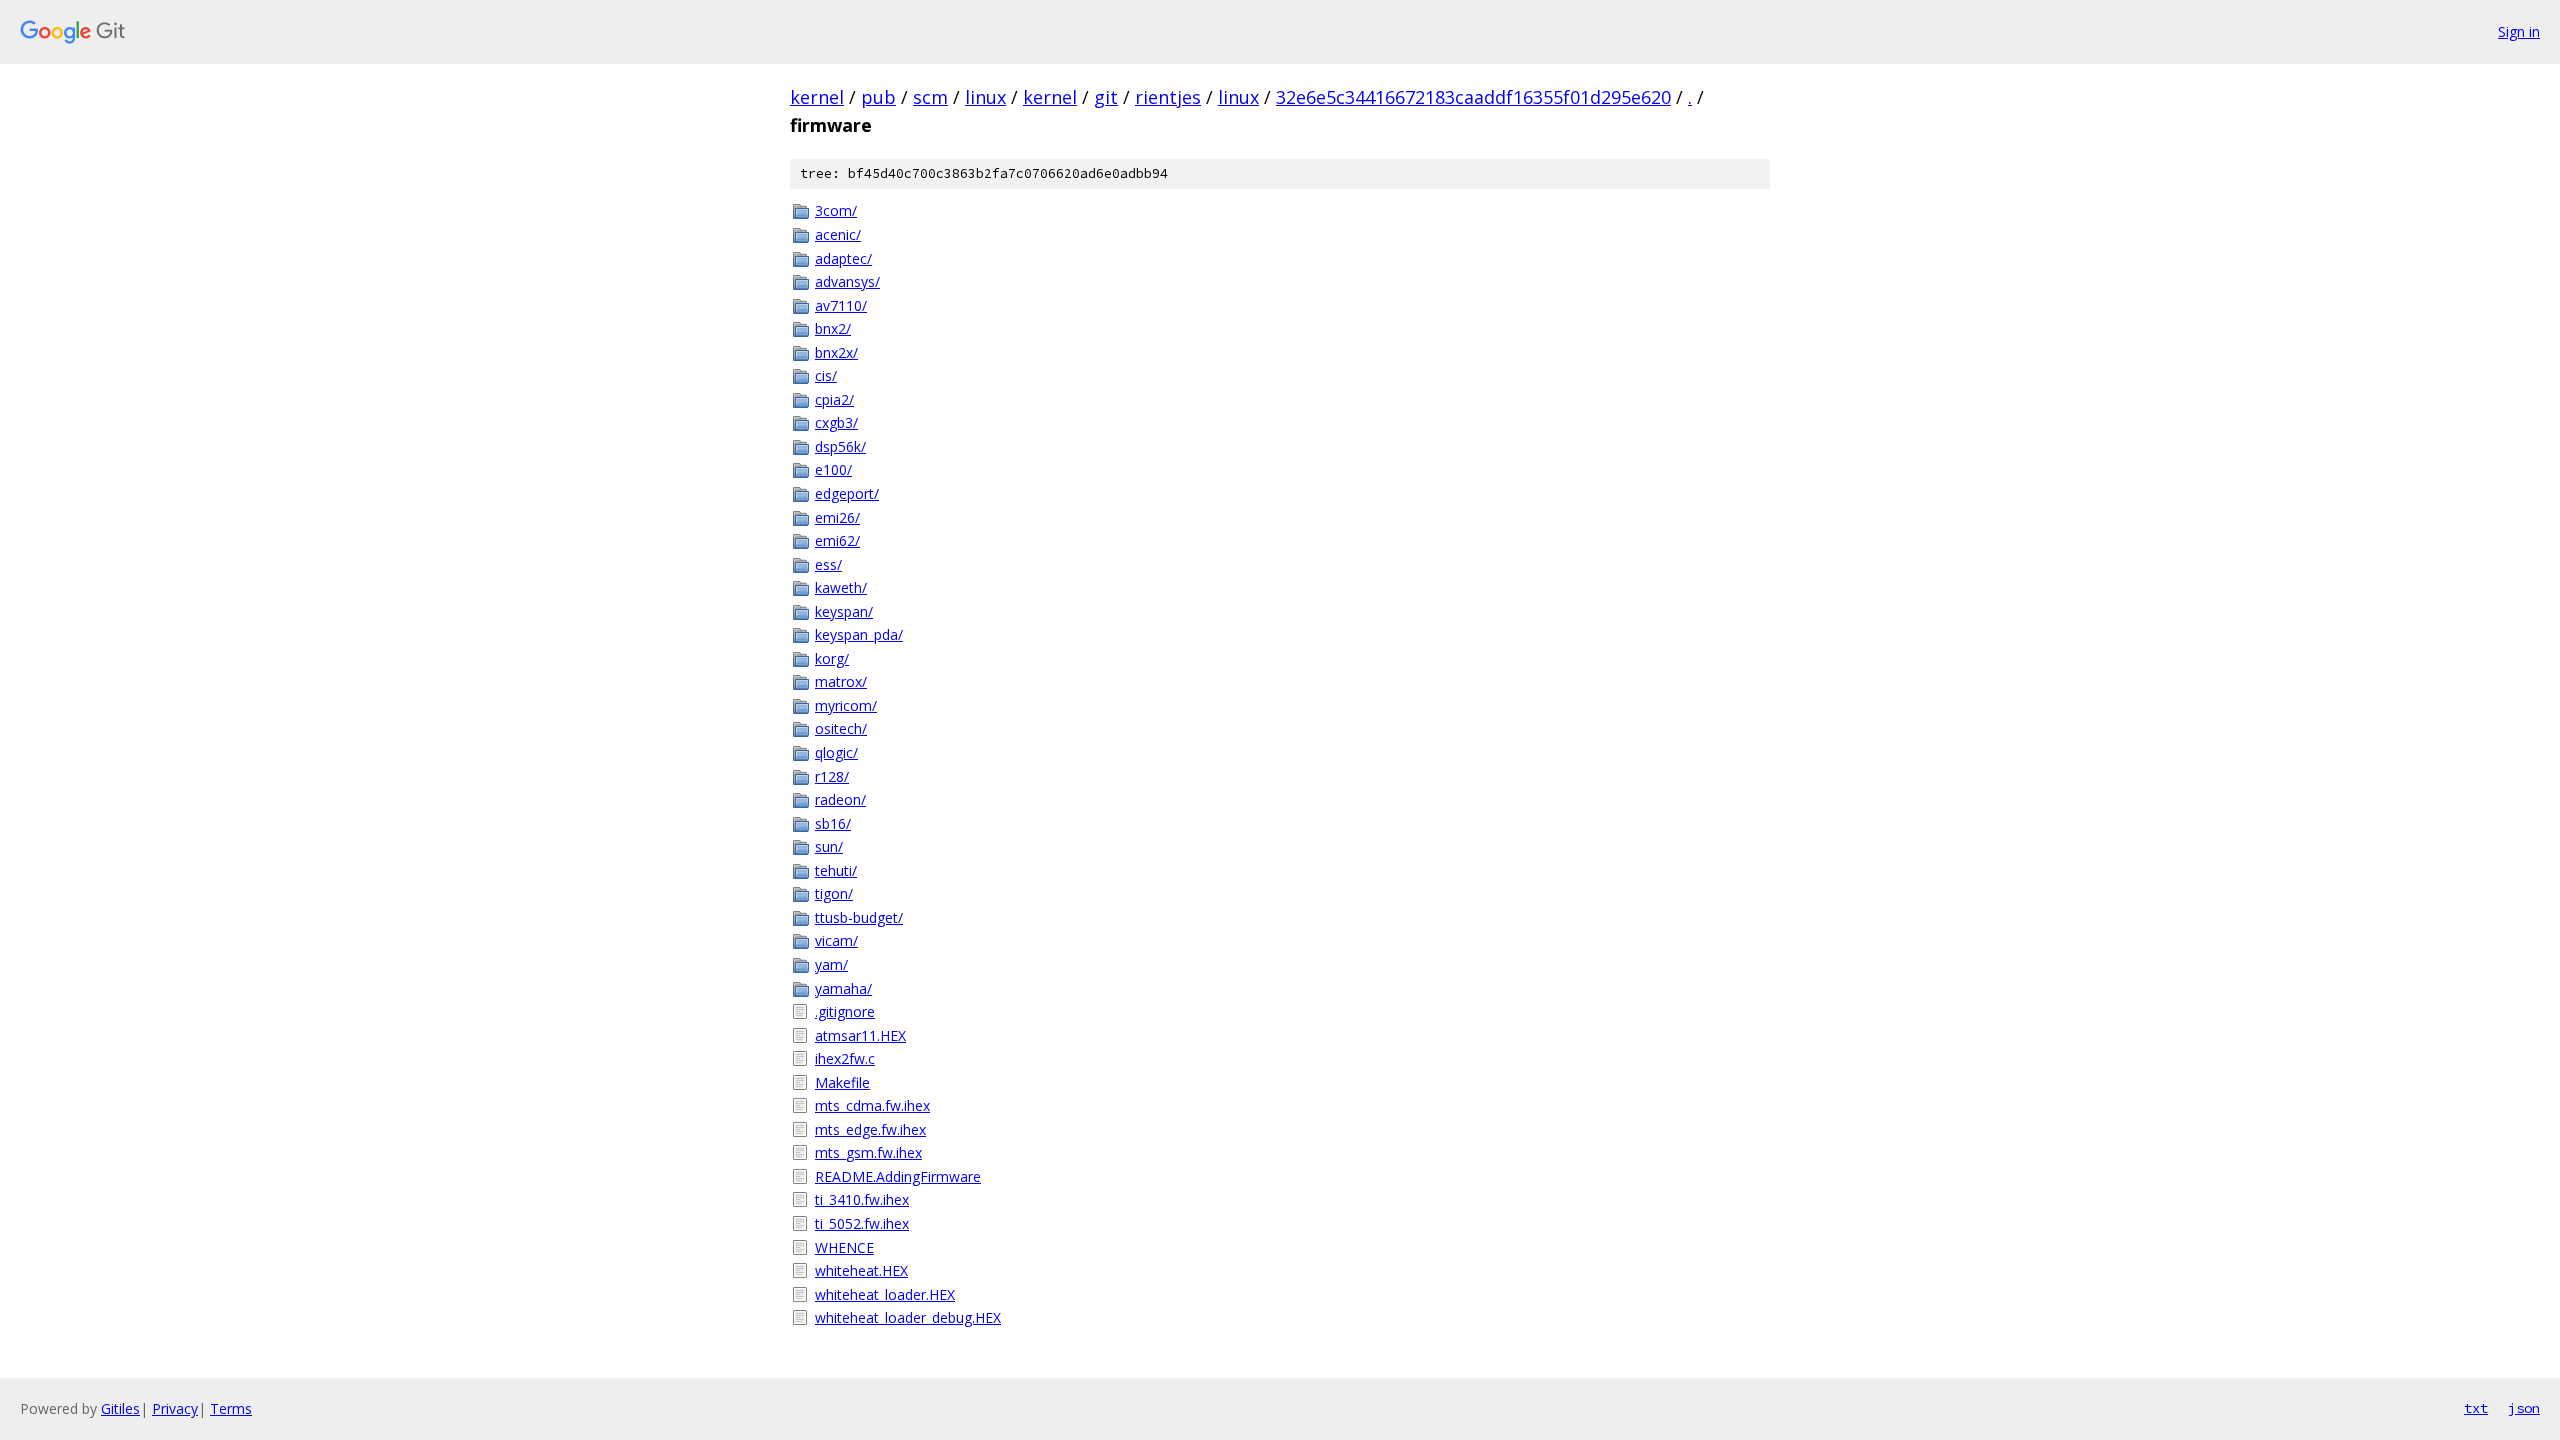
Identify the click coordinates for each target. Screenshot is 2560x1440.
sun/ (829, 846)
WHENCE (844, 1247)
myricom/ (846, 705)
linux (985, 97)
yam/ (831, 964)
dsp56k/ (840, 446)
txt (2476, 1408)
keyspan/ (844, 611)
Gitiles (120, 1408)
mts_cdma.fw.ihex (872, 1105)
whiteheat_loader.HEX (885, 1294)
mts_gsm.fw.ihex (868, 1152)
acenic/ (838, 234)
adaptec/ (843, 258)
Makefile (842, 1082)
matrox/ (841, 681)
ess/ (828, 564)
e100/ (833, 469)
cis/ (826, 375)
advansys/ (847, 281)
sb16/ (833, 823)
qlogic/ (836, 752)
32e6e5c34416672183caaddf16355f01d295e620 (1473, 97)
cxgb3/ (836, 422)
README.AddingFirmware (898, 1176)
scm (930, 97)
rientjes (1168, 97)
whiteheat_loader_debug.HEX (908, 1317)
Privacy (175, 1408)
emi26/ (837, 517)
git (1106, 97)
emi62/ (837, 540)
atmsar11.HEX (860, 1035)
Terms (231, 1408)
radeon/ (840, 799)
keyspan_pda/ (859, 634)
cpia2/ (834, 399)
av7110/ (841, 305)
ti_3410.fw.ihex (862, 1199)
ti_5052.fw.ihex (862, 1223)
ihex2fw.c (845, 1058)
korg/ (832, 658)
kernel (817, 97)
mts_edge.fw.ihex (870, 1129)
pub (878, 97)
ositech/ (841, 728)
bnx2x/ (836, 352)
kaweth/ (841, 587)
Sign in (2519, 31)
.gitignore (845, 1011)
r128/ (832, 776)
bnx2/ (833, 328)
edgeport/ (847, 493)
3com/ (836, 210)
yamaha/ (843, 988)
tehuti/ (836, 870)
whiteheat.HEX (861, 1270)
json (2524, 1408)
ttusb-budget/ (859, 917)
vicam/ (836, 940)
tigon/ (834, 893)
